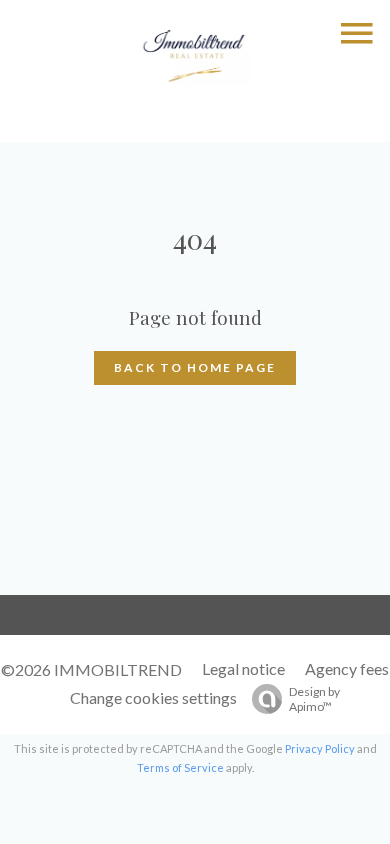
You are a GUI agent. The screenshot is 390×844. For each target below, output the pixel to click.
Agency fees (347, 668)
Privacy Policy (320, 748)
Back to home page (195, 367)
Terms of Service (180, 767)
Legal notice (243, 668)
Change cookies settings (153, 697)
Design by (314, 699)
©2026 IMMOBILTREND (91, 669)
